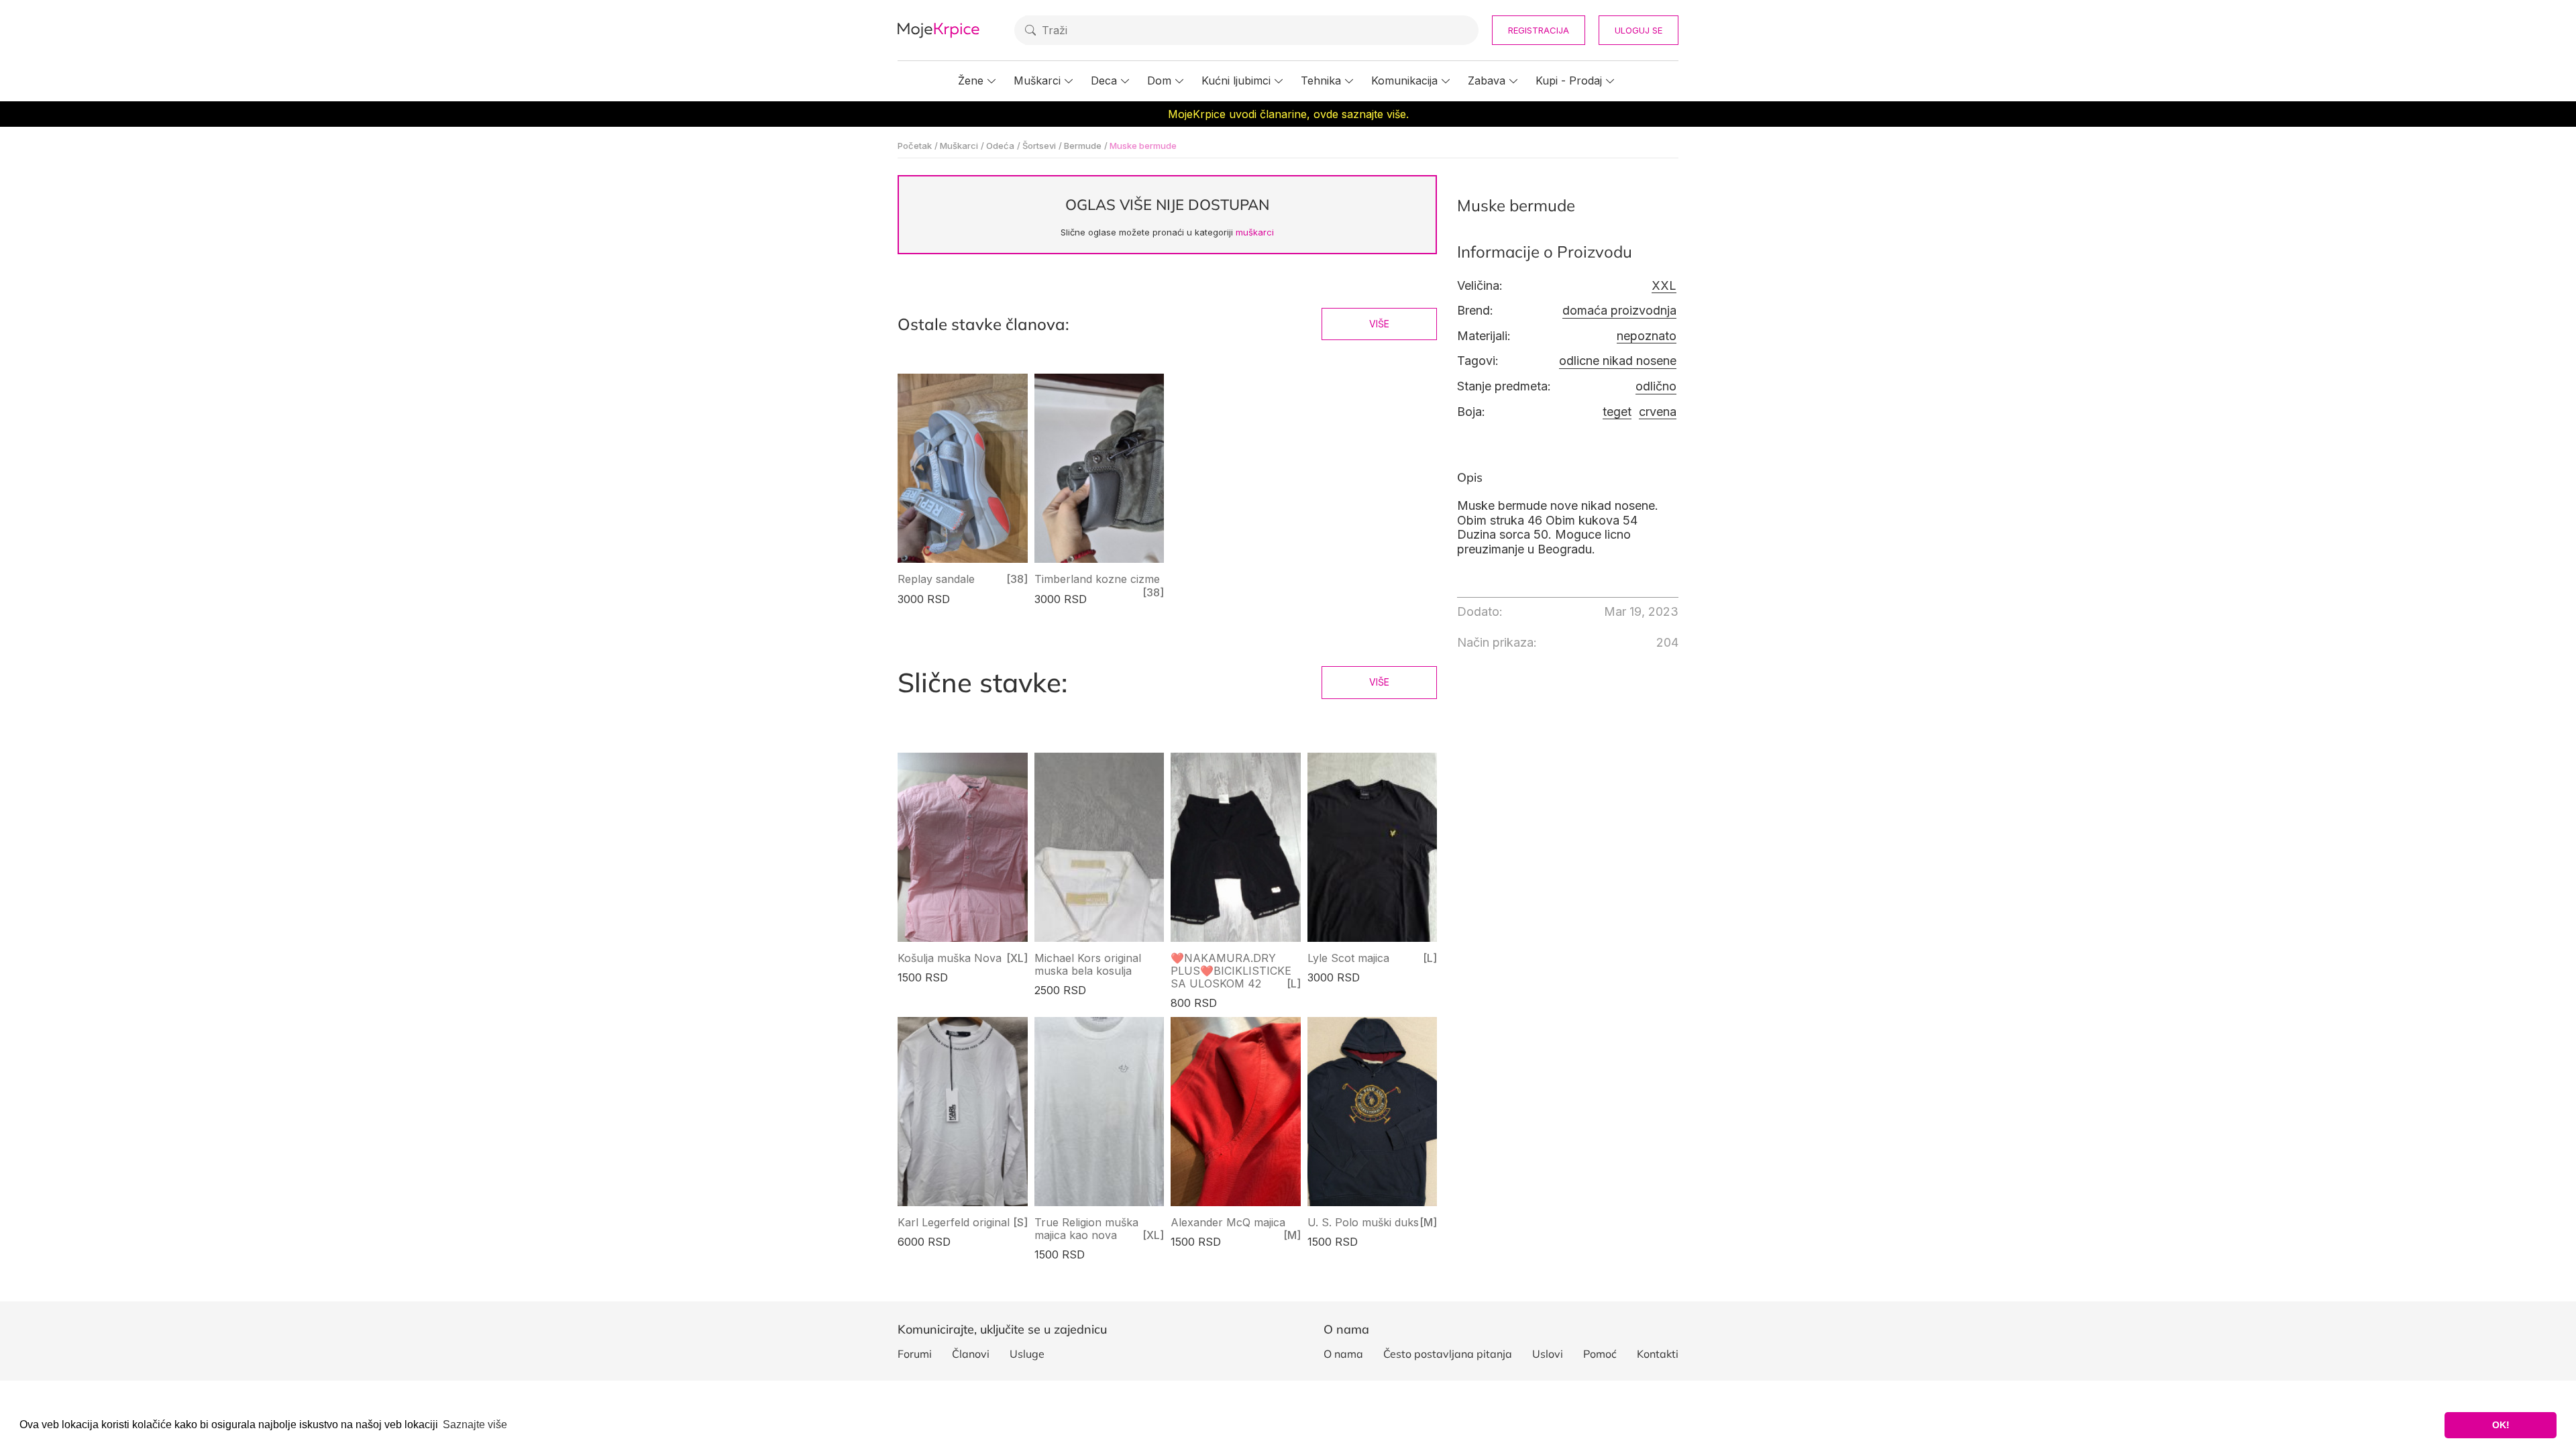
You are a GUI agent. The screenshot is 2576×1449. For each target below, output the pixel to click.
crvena (1658, 412)
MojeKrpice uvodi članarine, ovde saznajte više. (1288, 114)
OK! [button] (2501, 1425)
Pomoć (1600, 1354)
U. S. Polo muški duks (1363, 1222)
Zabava (1487, 80)
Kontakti (1658, 1354)
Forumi (915, 1354)
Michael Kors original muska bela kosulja (1088, 964)
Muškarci (1037, 80)
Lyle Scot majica (1348, 958)
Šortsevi (1039, 146)
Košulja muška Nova (950, 958)
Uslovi (1548, 1354)
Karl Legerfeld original (954, 1222)
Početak (915, 146)
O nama (1343, 1354)
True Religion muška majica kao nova (1086, 1229)
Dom (1159, 80)
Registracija (1539, 30)
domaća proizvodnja (1619, 310)
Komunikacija (1404, 80)
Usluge (1027, 1354)
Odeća (1000, 146)
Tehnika (1321, 80)
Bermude (1083, 146)
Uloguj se (1639, 30)
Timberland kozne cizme (1097, 579)
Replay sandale (936, 579)
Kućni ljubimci (1236, 80)
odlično (1656, 386)
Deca (1104, 80)
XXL (1664, 285)
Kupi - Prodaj (1569, 80)
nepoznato (1647, 336)
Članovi (971, 1354)
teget (1617, 412)
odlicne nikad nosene (1618, 361)
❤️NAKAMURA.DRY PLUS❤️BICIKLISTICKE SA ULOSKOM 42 (1231, 971)
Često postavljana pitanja (1448, 1354)
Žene (971, 80)
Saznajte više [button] (475, 1425)
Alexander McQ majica (1228, 1222)
